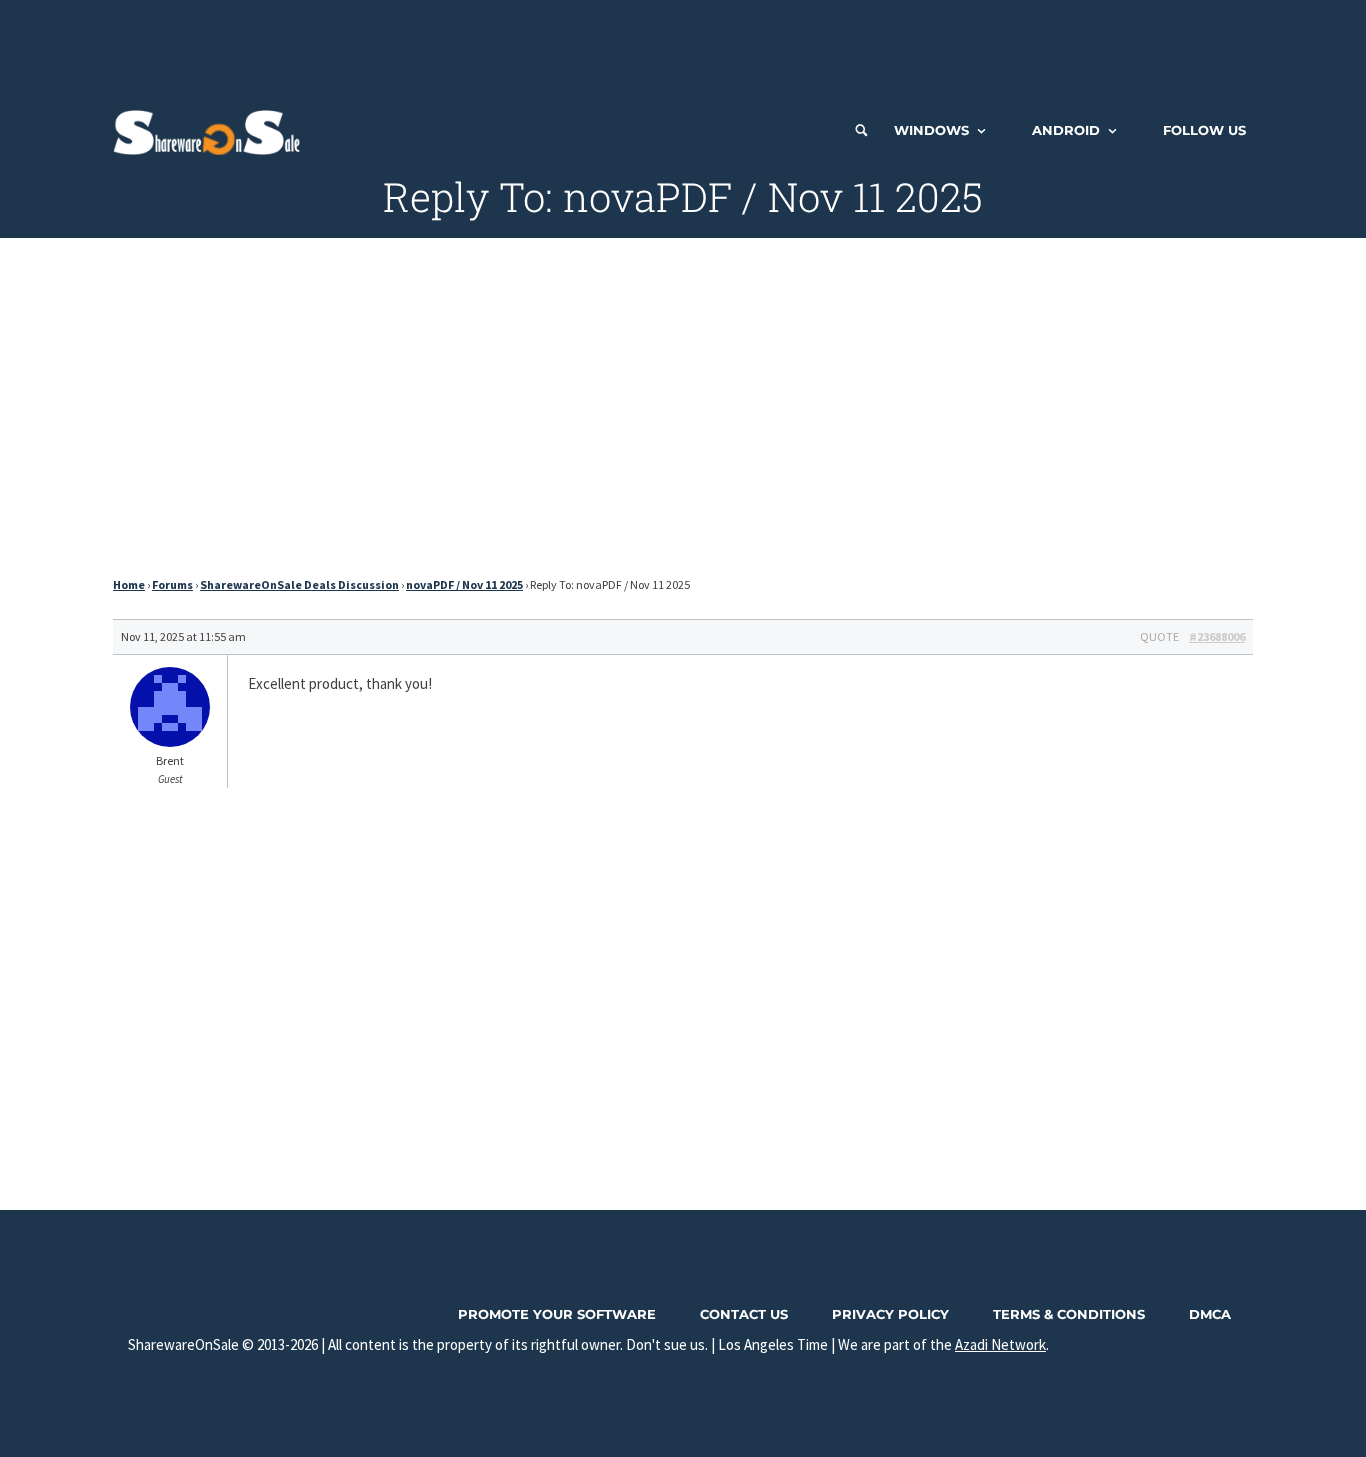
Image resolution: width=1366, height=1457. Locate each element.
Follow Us (1204, 130)
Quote (1159, 636)
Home (129, 584)
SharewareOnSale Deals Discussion (299, 584)
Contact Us (744, 1314)
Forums (172, 584)
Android (1066, 130)
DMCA (1210, 1314)
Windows (931, 130)
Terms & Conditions (1069, 1314)
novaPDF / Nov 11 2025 (464, 584)
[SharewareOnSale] (211, 130)
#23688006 (1217, 636)
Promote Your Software (557, 1314)
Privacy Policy (890, 1314)
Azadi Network (1000, 1344)
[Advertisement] (683, 45)
